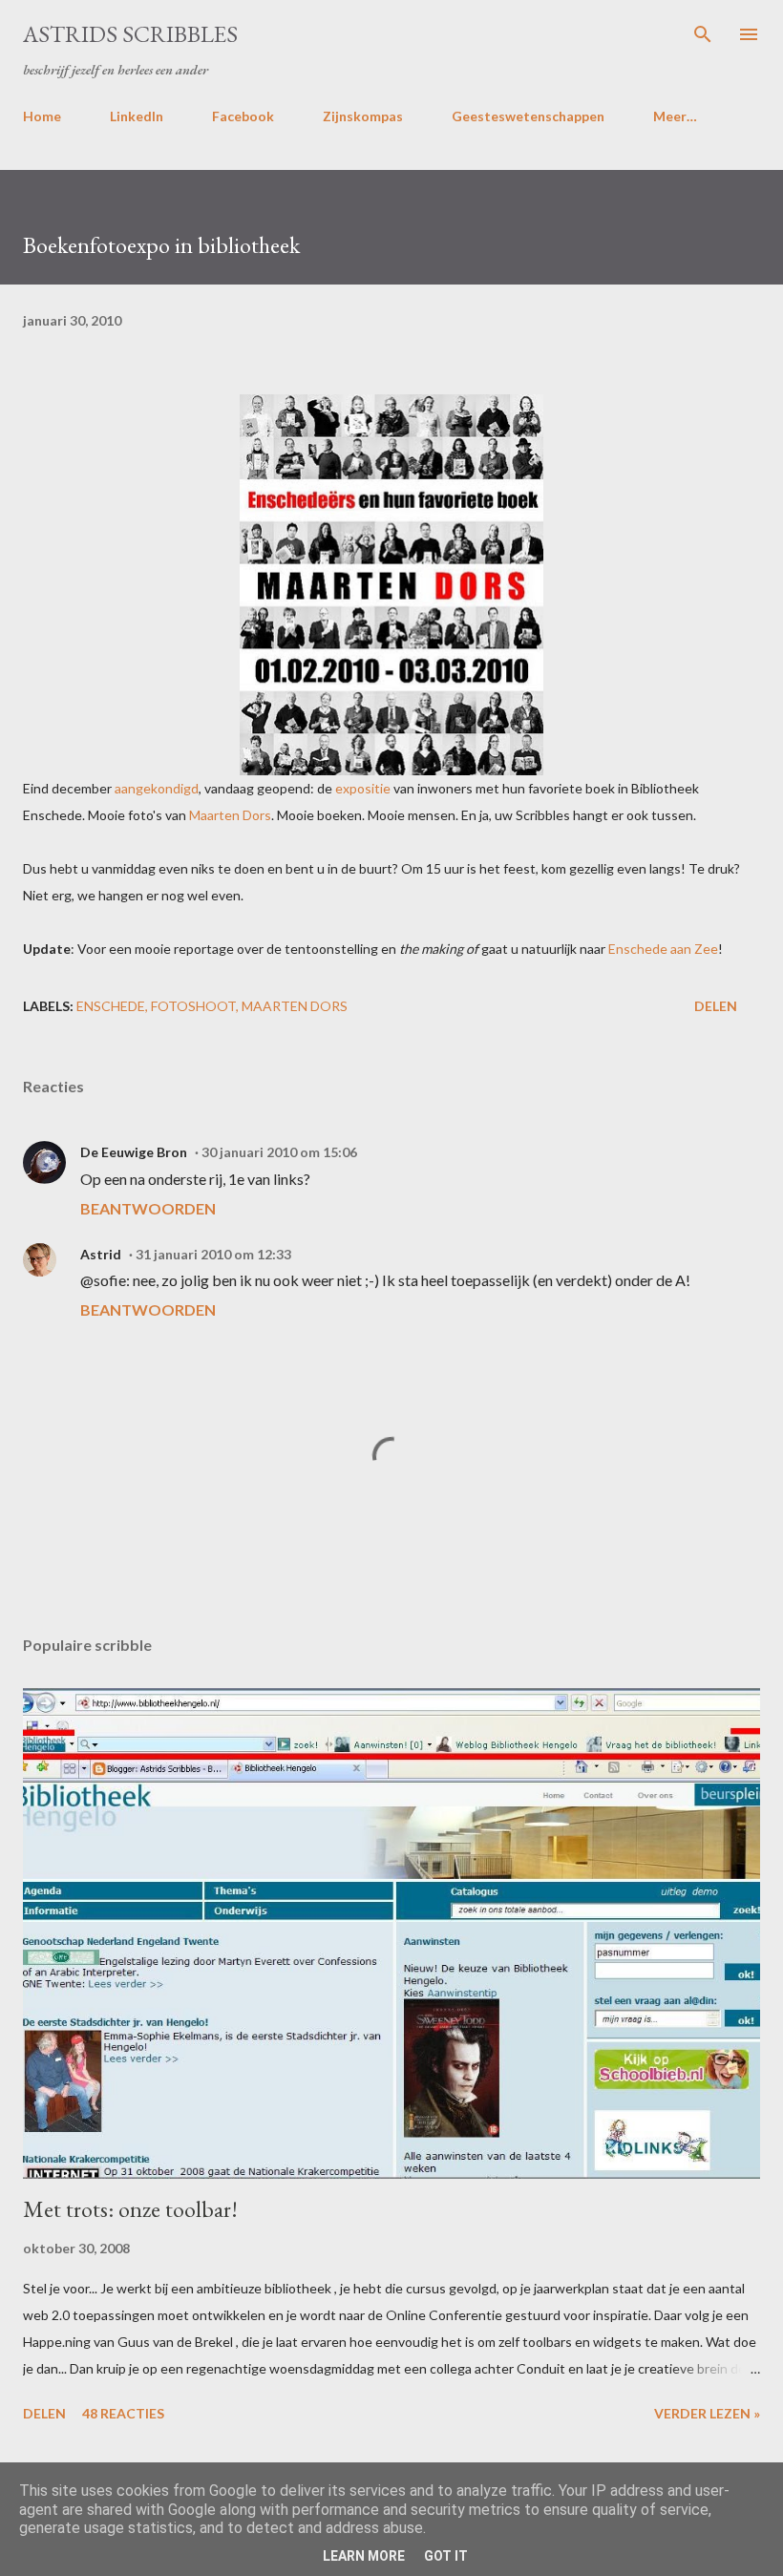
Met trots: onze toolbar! (130, 2209)
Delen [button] (716, 1006)
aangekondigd (157, 788)
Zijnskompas (363, 116)
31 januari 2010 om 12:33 (213, 1254)
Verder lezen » (707, 2413)
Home (42, 116)
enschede (111, 1006)
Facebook (243, 116)
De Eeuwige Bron (134, 1152)
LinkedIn (137, 116)
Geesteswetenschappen (528, 116)
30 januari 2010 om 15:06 (279, 1152)
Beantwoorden (148, 1208)
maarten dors (295, 1006)
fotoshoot (193, 1006)
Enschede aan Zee (663, 949)
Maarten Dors (230, 815)
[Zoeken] (703, 34)
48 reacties (123, 2413)
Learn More (364, 2556)
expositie (363, 788)
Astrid (101, 1254)
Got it (446, 2556)
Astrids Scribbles (130, 34)
